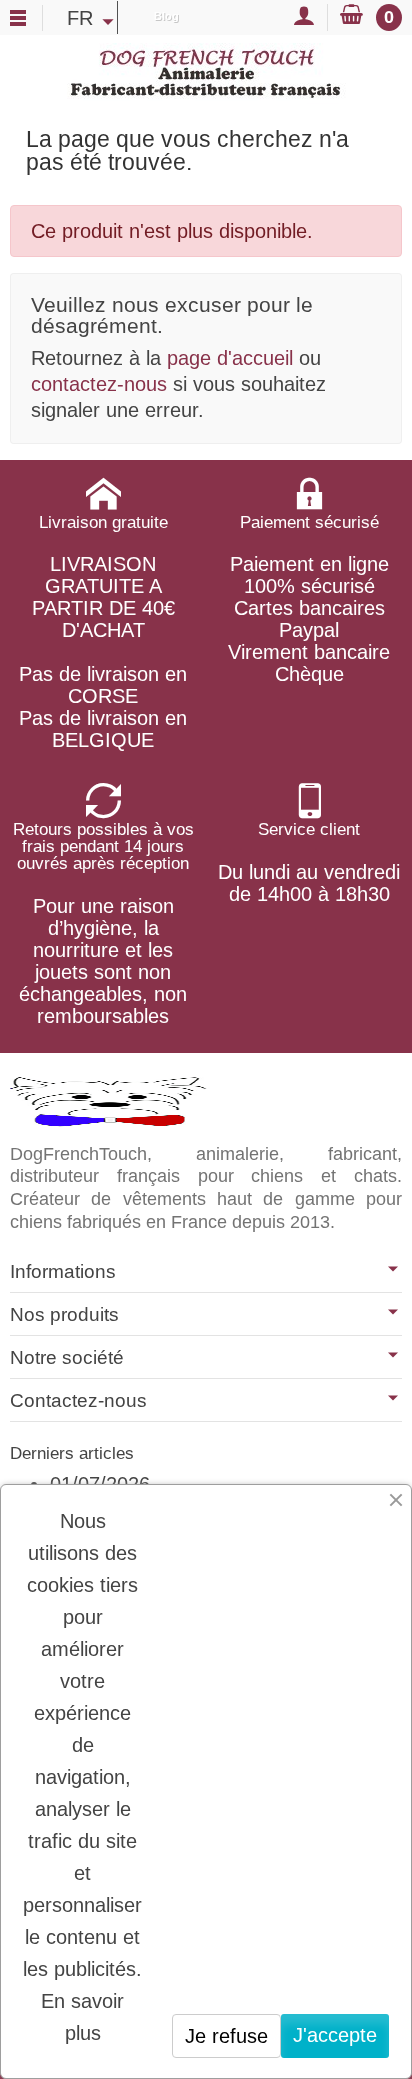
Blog (166, 16)
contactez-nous (99, 384)
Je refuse (226, 2036)
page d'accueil (230, 358)
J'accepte (335, 2035)
